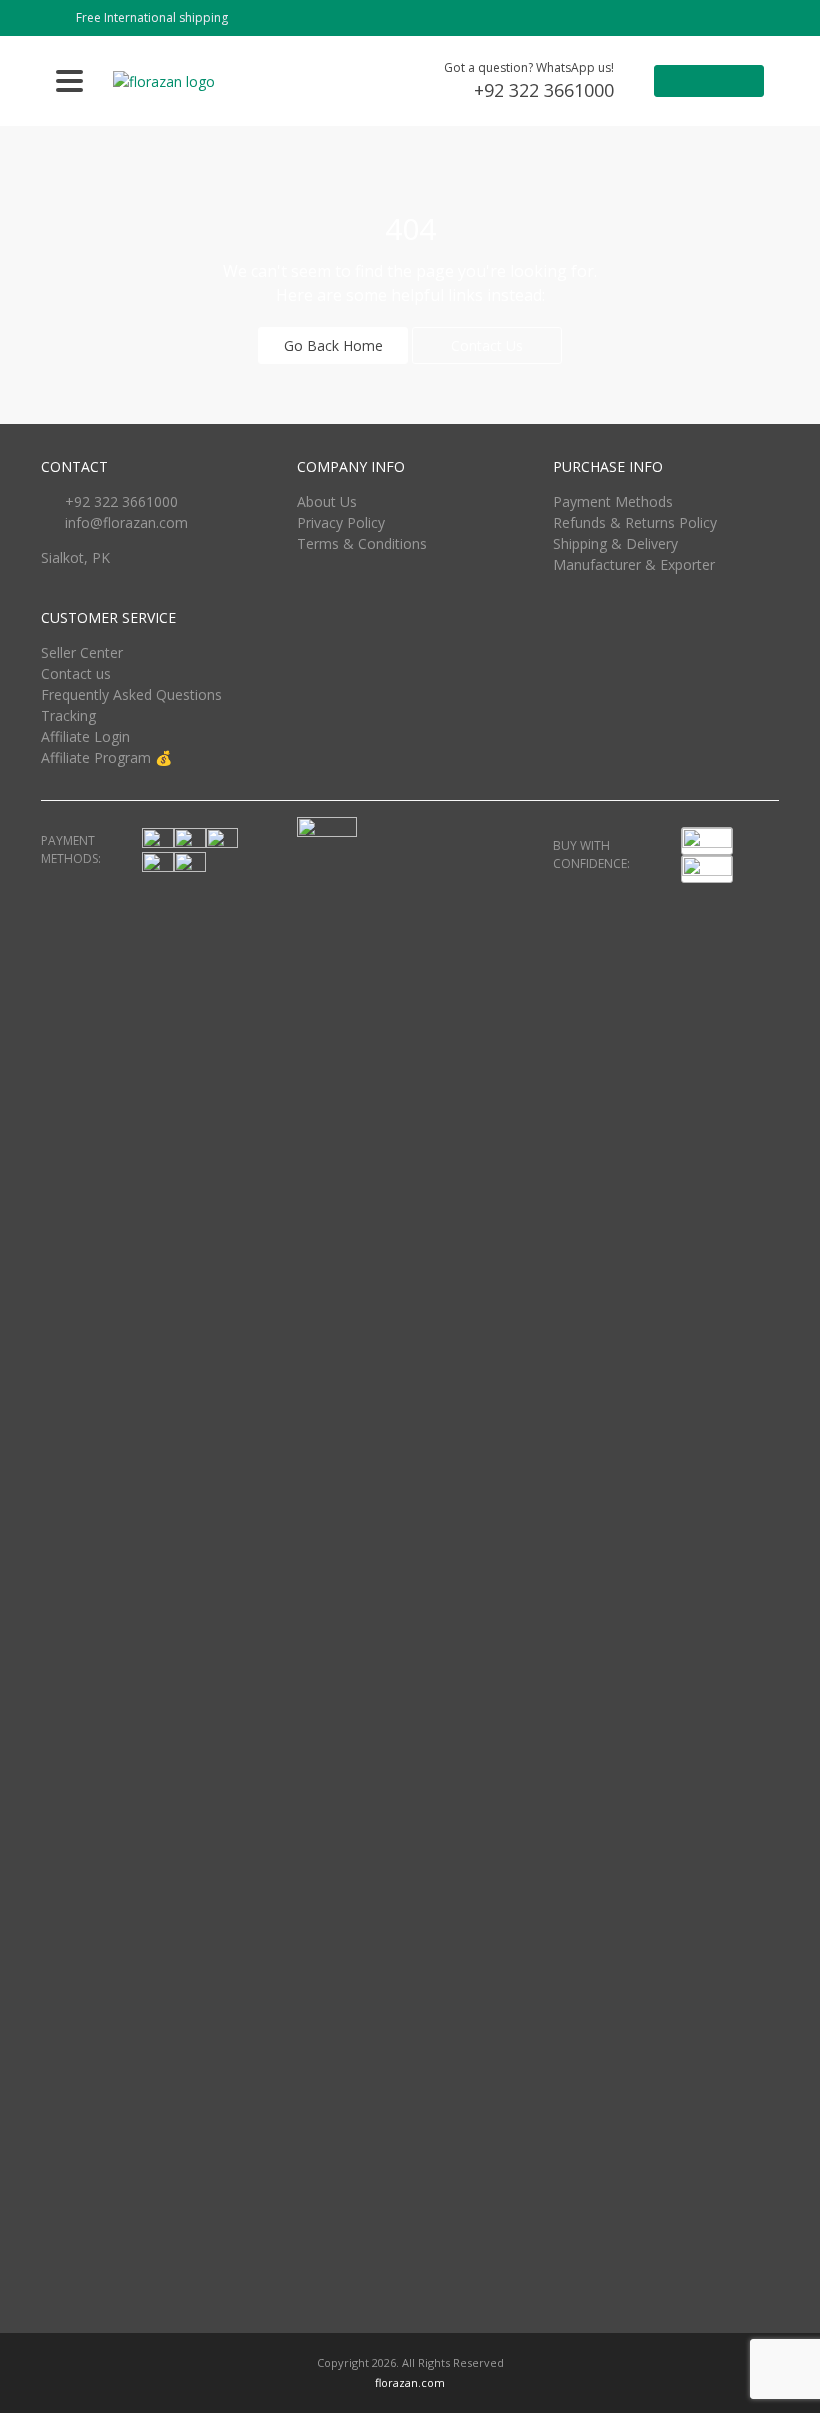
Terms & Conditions (362, 543)
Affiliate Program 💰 (106, 757)
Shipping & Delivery (615, 543)
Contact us (76, 673)
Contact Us (487, 345)
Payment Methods (613, 501)
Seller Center (82, 652)
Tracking (68, 715)
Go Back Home (333, 345)
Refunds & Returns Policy (635, 522)
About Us (327, 501)
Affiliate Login (85, 736)
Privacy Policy (341, 522)
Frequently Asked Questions (131, 694)
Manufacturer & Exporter (634, 564)
